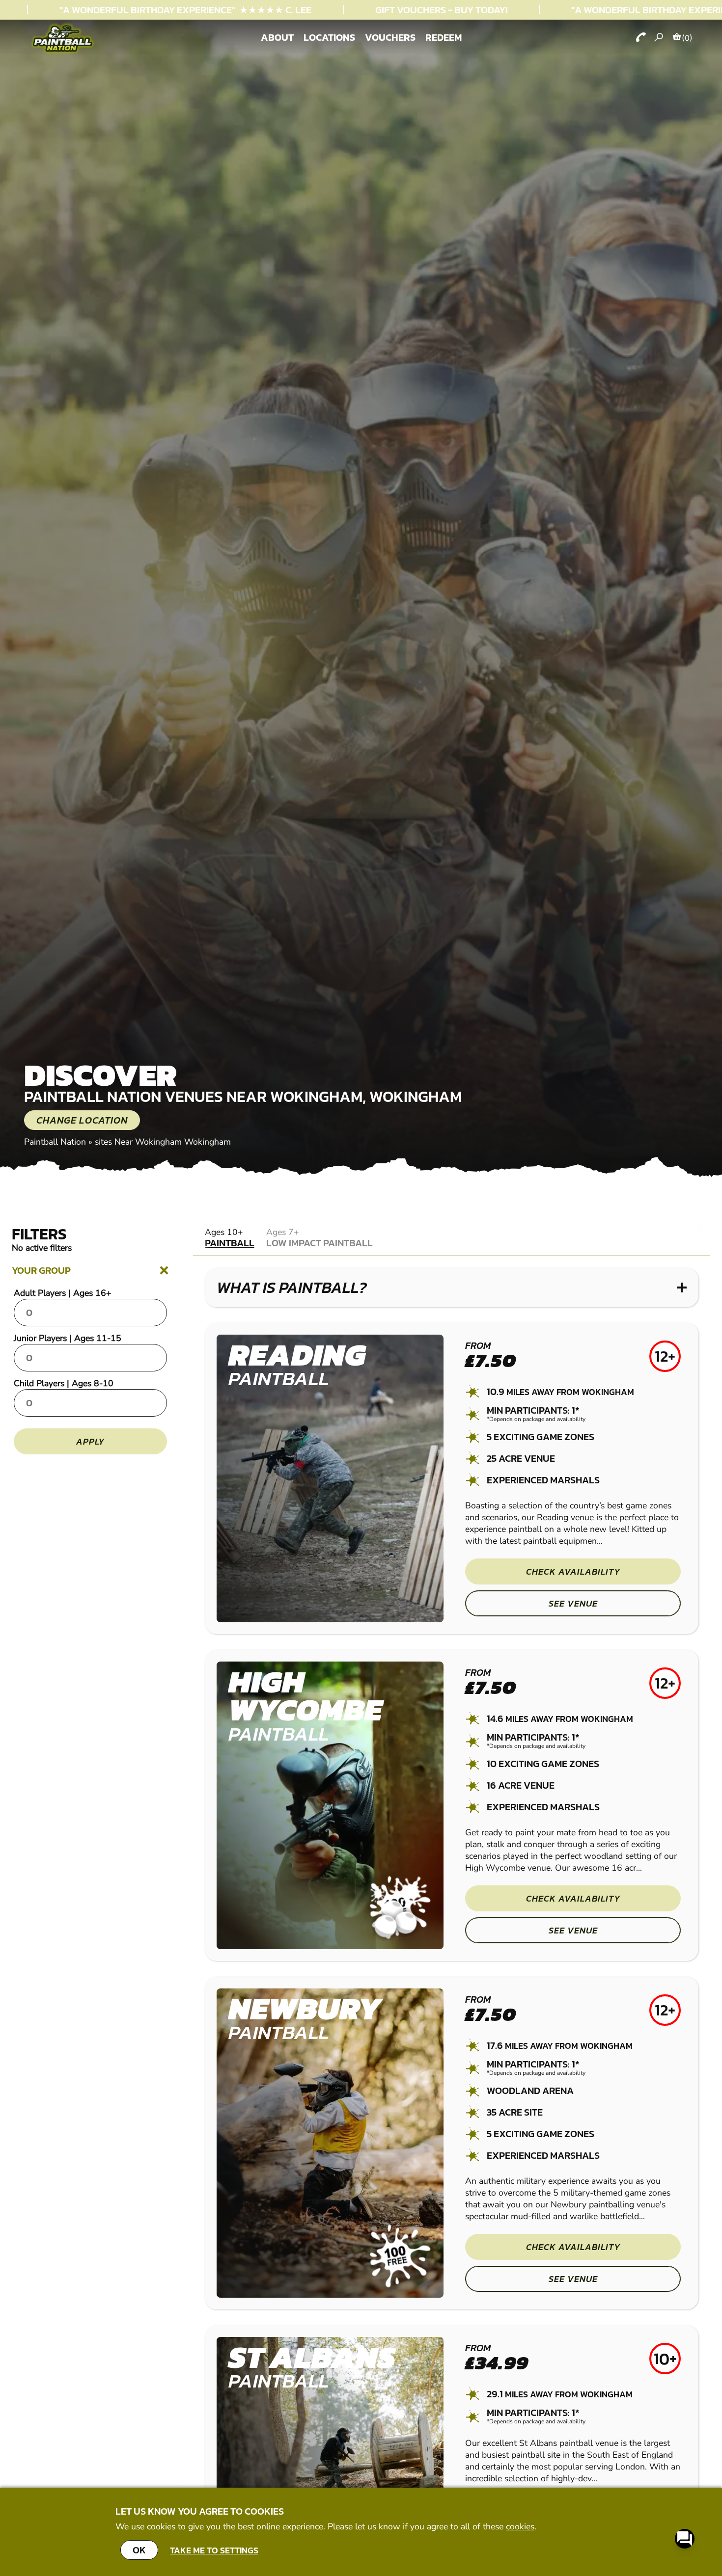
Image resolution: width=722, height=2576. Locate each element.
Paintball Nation (55, 1142)
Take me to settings (214, 2550)
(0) (687, 38)
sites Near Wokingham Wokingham (163, 1142)
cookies (520, 2526)
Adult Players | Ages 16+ (63, 1293)
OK (139, 2550)
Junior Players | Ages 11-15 (68, 1338)
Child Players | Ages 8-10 (64, 1383)
